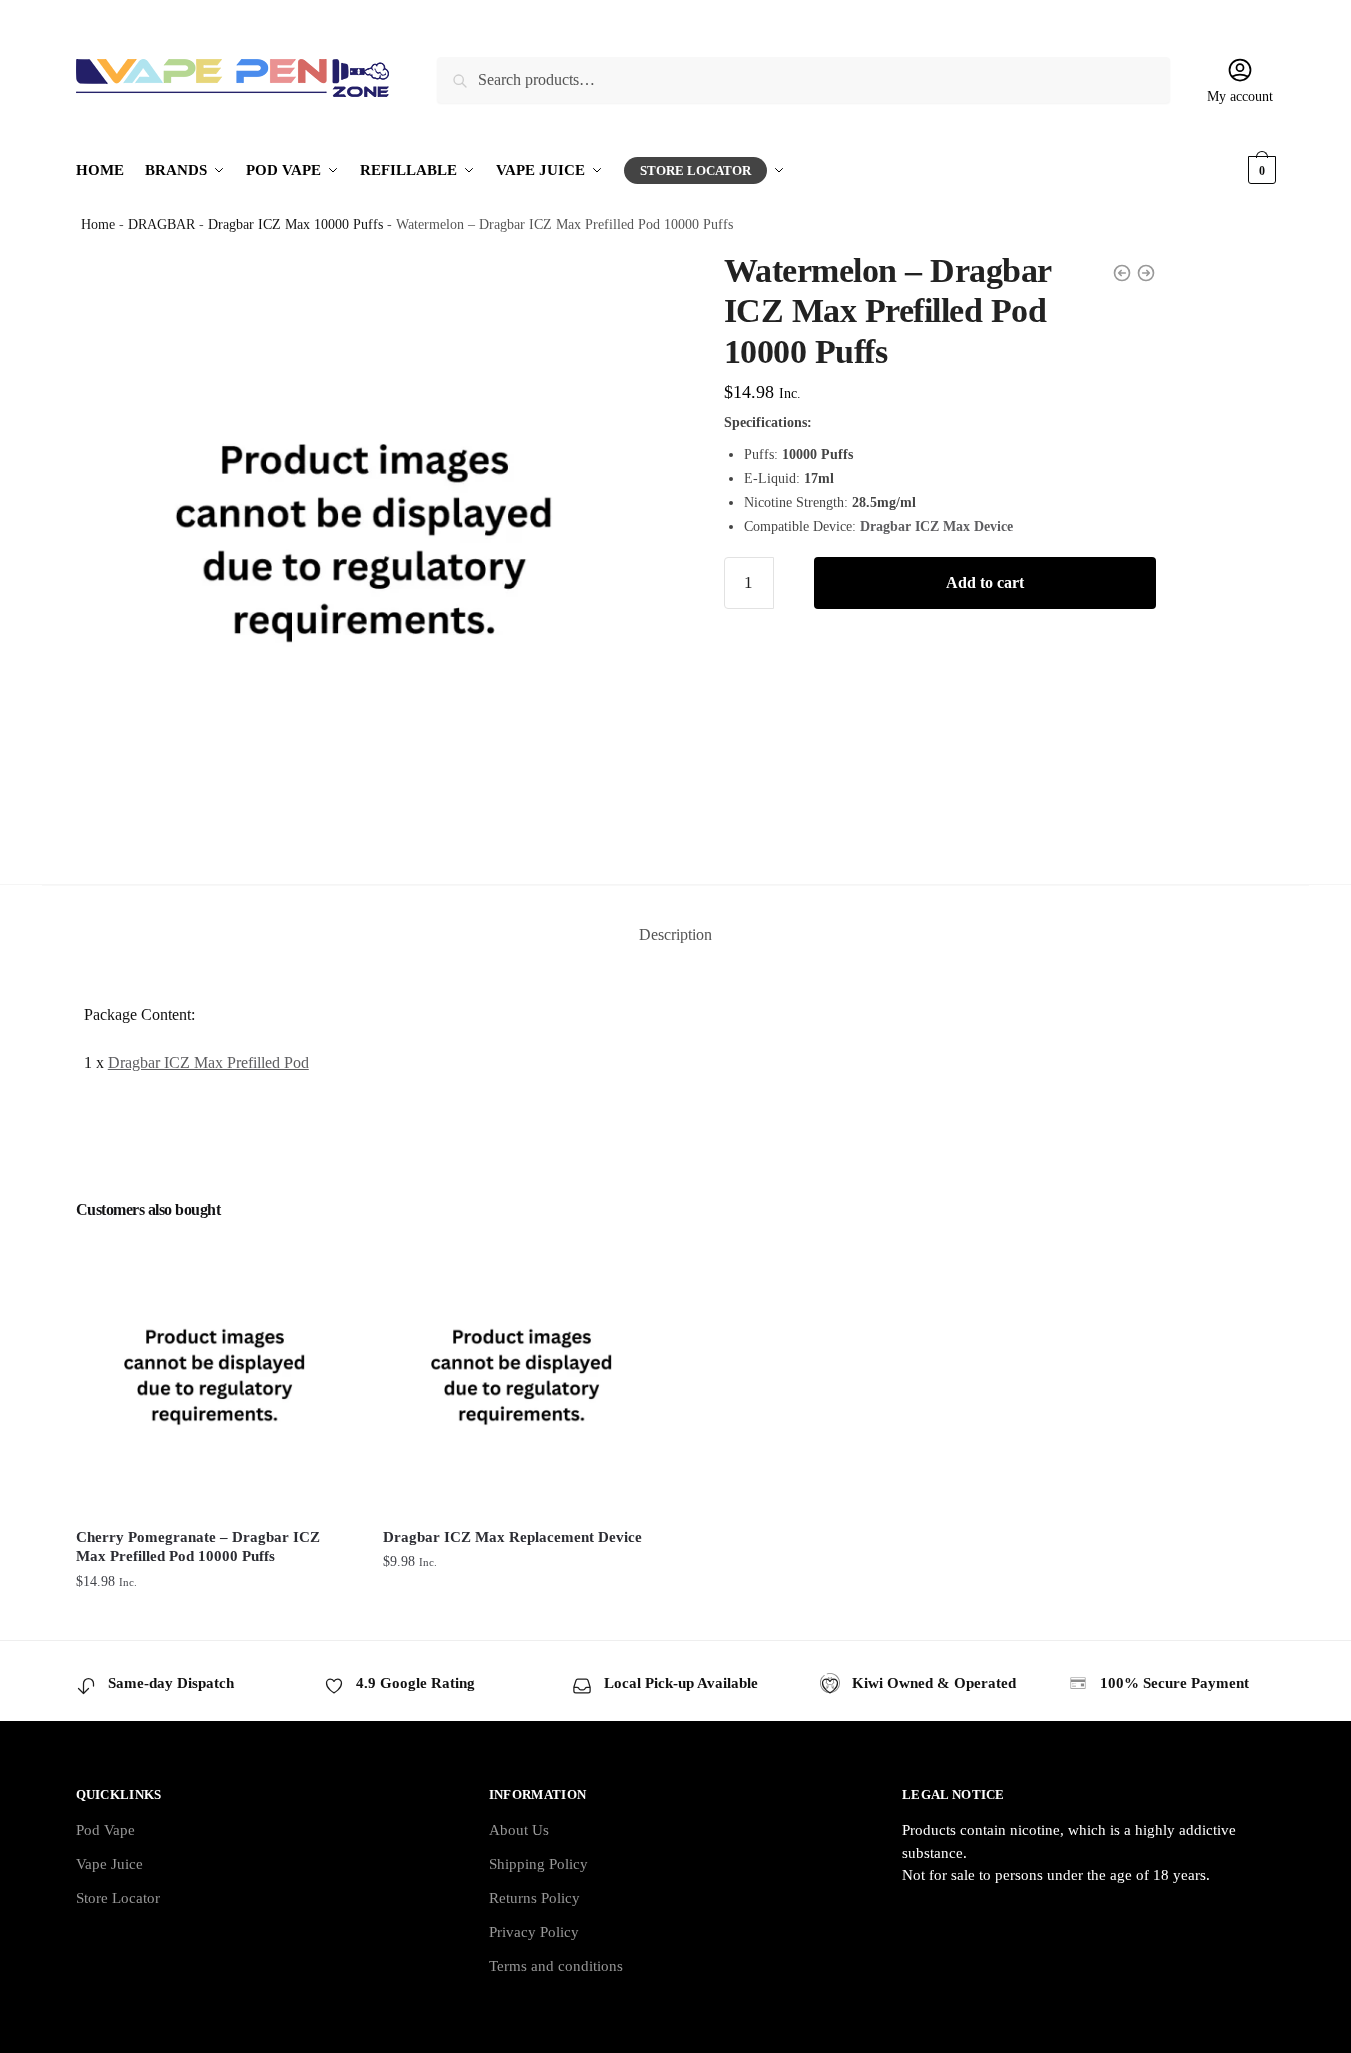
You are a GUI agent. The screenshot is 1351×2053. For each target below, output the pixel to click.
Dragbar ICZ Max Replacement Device (512, 1537)
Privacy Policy (534, 1932)
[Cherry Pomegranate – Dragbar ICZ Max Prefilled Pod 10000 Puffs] (214, 1374)
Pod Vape (105, 1830)
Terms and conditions (556, 1966)
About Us (519, 1830)
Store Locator (118, 1898)
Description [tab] (675, 934)
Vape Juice (109, 1864)
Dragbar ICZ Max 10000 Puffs (295, 224)
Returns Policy (534, 1898)
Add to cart (985, 582)
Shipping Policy (538, 1864)
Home (98, 224)
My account (1240, 96)
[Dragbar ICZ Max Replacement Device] (521, 1374)
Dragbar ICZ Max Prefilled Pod (208, 1062)
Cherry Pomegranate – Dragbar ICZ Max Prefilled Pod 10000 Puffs (198, 1547)
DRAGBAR (161, 224)
